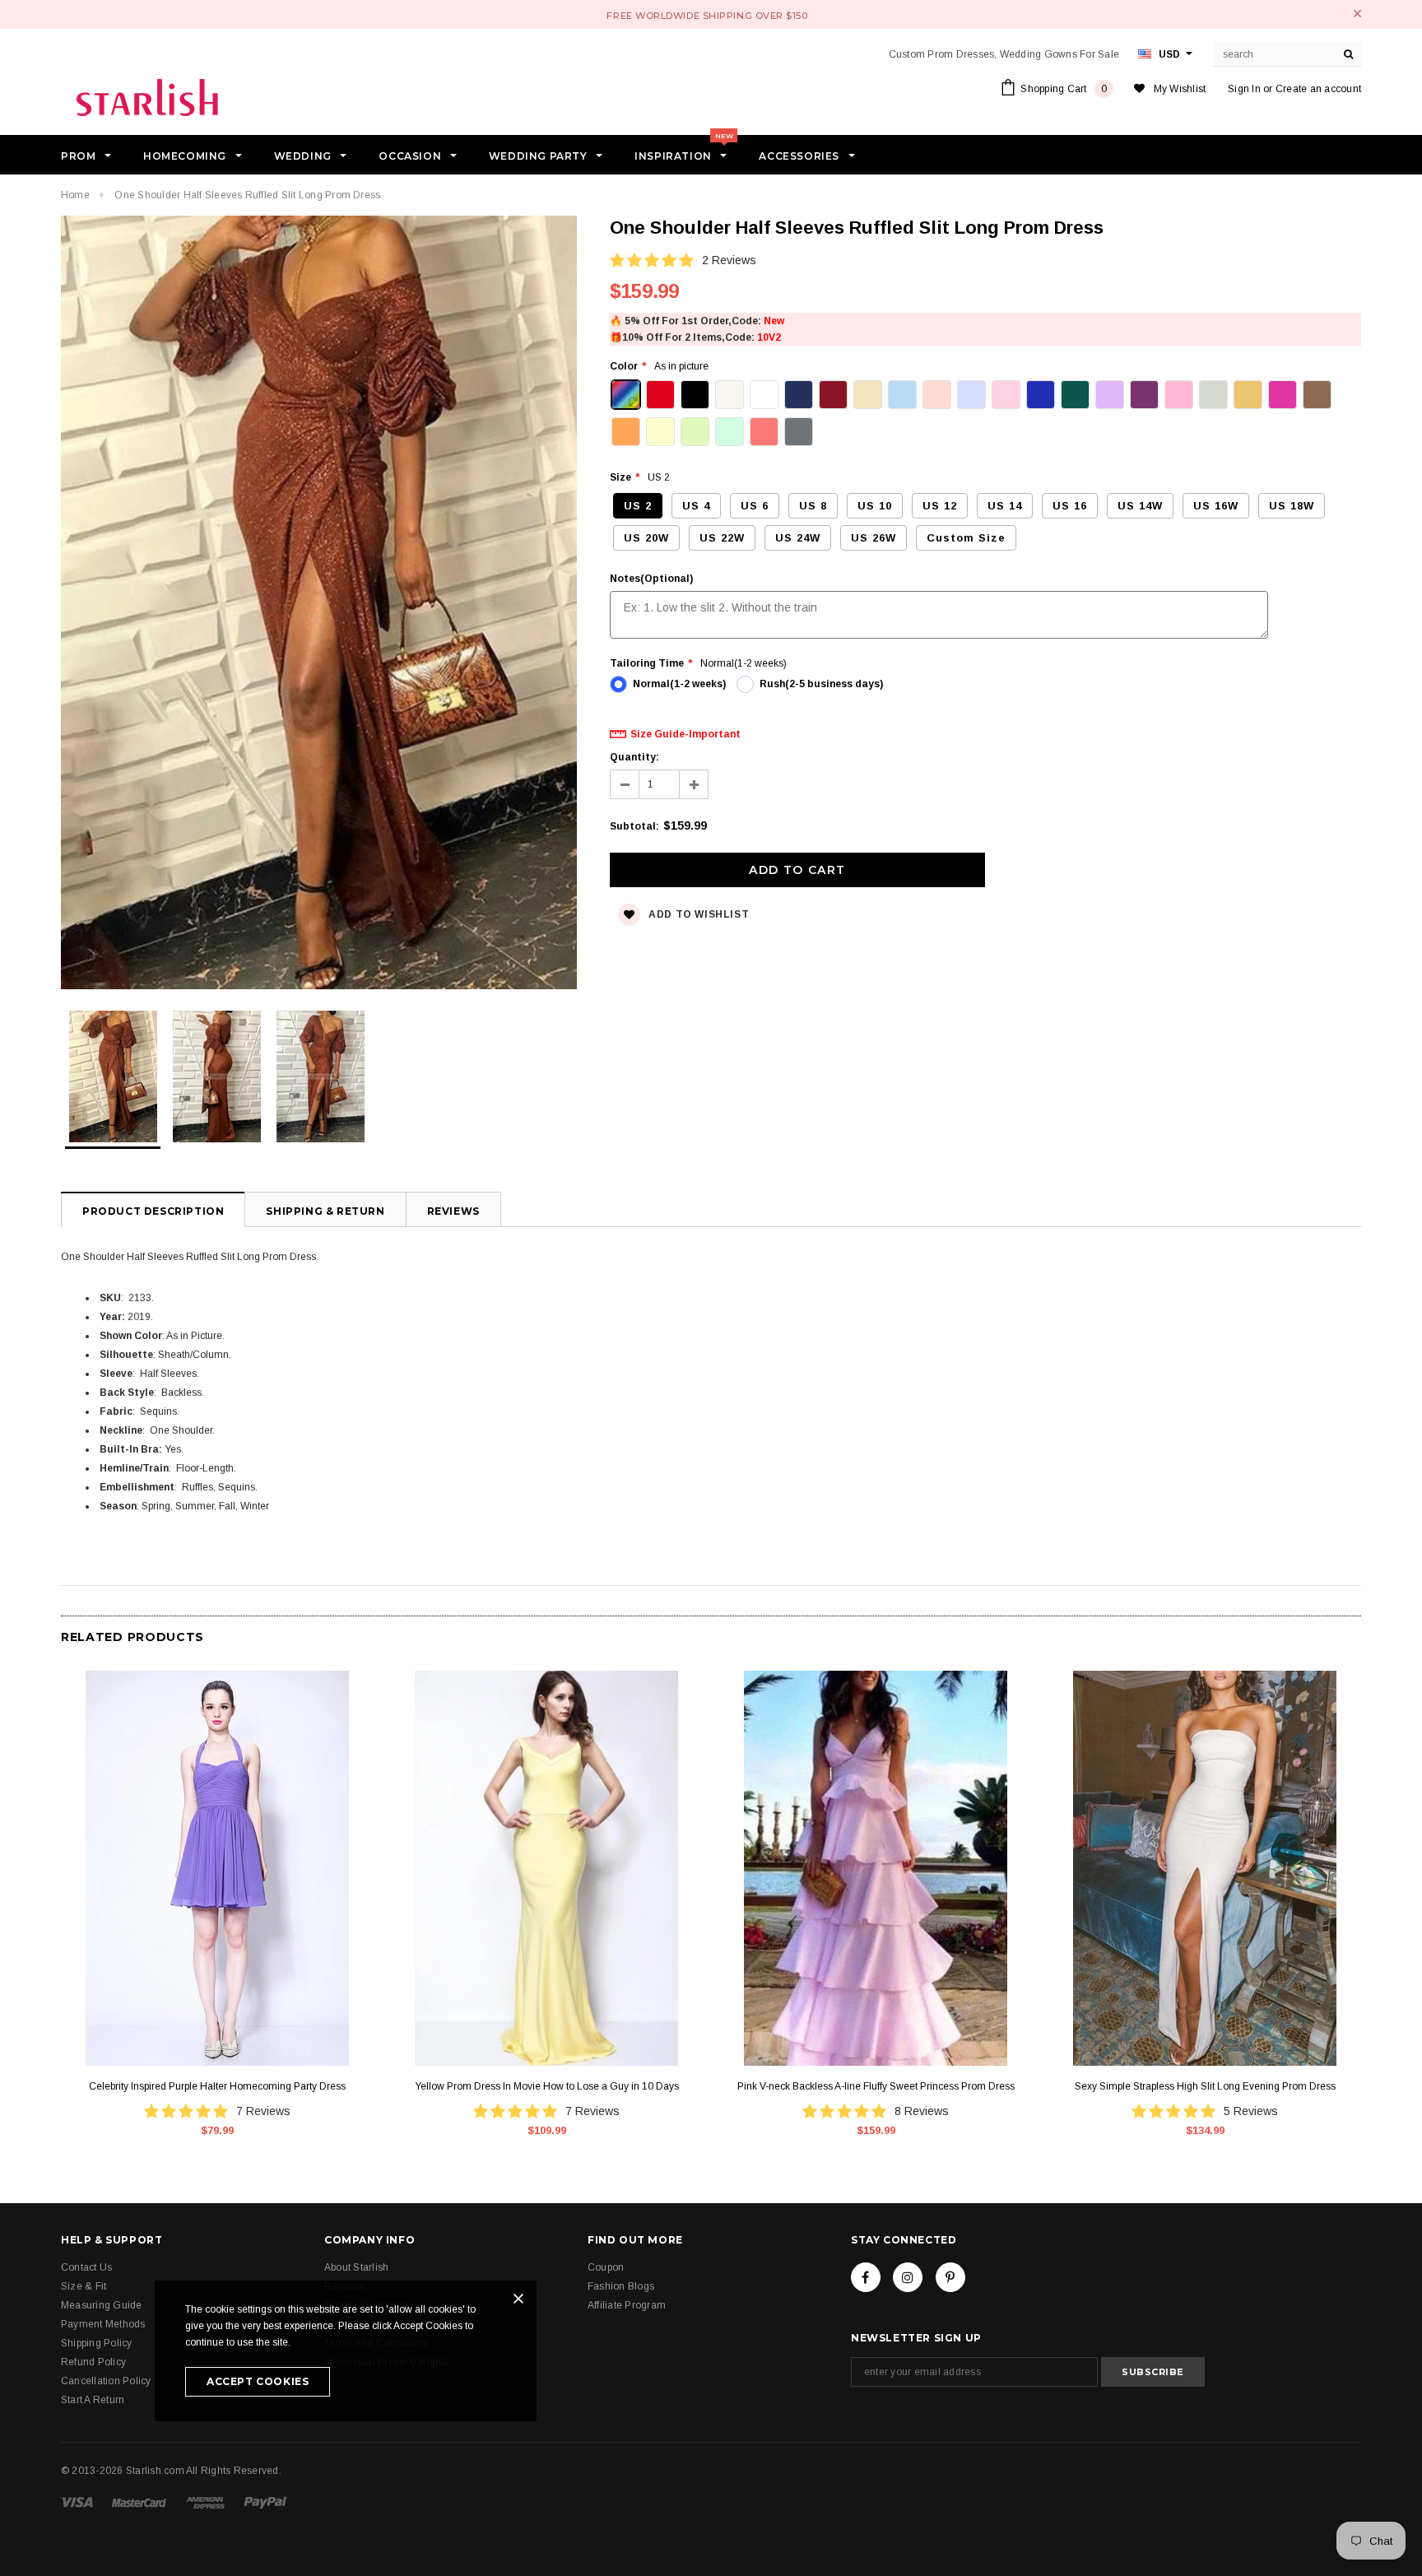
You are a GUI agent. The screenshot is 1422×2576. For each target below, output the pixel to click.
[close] (1357, 14)
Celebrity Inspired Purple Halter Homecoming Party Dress (217, 2086)
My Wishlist (1180, 89)
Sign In (1244, 89)
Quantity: (634, 757)
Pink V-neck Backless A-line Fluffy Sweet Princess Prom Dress (876, 2086)
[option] (319, 605)
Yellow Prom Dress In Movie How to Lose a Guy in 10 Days (547, 2086)
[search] (1349, 54)
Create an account (1318, 89)
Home (75, 195)
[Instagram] (908, 2277)
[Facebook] (866, 2277)
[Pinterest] (950, 2277)
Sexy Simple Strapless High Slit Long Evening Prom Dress (1205, 2086)
